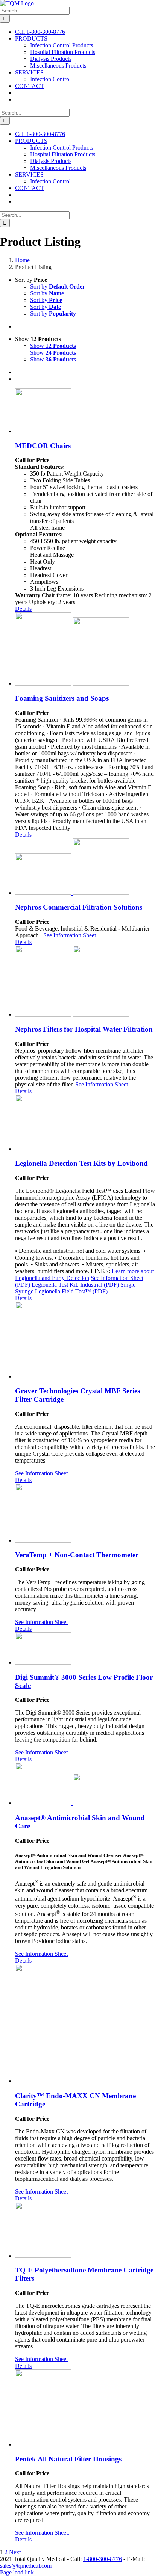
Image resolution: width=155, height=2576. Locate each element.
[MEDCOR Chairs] (85, 412)
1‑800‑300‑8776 (103, 2559)
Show (53, 346)
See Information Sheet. (42, 2533)
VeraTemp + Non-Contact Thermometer (77, 1555)
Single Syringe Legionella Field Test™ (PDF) (75, 1288)
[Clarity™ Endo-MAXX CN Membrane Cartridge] (85, 2024)
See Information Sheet (70, 935)
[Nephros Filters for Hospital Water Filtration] (85, 982)
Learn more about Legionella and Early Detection (84, 1274)
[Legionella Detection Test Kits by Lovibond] (85, 1124)
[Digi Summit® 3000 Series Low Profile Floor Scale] (85, 1649)
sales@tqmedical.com (26, 2566)
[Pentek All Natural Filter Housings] (85, 2409)
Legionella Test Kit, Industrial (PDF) (75, 1285)
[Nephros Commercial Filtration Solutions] (85, 867)
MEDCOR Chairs (43, 446)
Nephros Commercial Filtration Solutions (79, 907)
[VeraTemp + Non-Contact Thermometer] (85, 1514)
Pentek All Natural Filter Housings (68, 2459)
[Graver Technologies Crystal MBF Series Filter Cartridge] (85, 1341)
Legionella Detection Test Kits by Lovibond (81, 1163)
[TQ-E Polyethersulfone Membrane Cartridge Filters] (85, 2231)
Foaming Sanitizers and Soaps (62, 698)
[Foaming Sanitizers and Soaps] (85, 650)
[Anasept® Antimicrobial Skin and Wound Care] (85, 1785)
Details (23, 609)
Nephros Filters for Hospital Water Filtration (84, 1029)
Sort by (58, 286)
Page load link (17, 2572)
